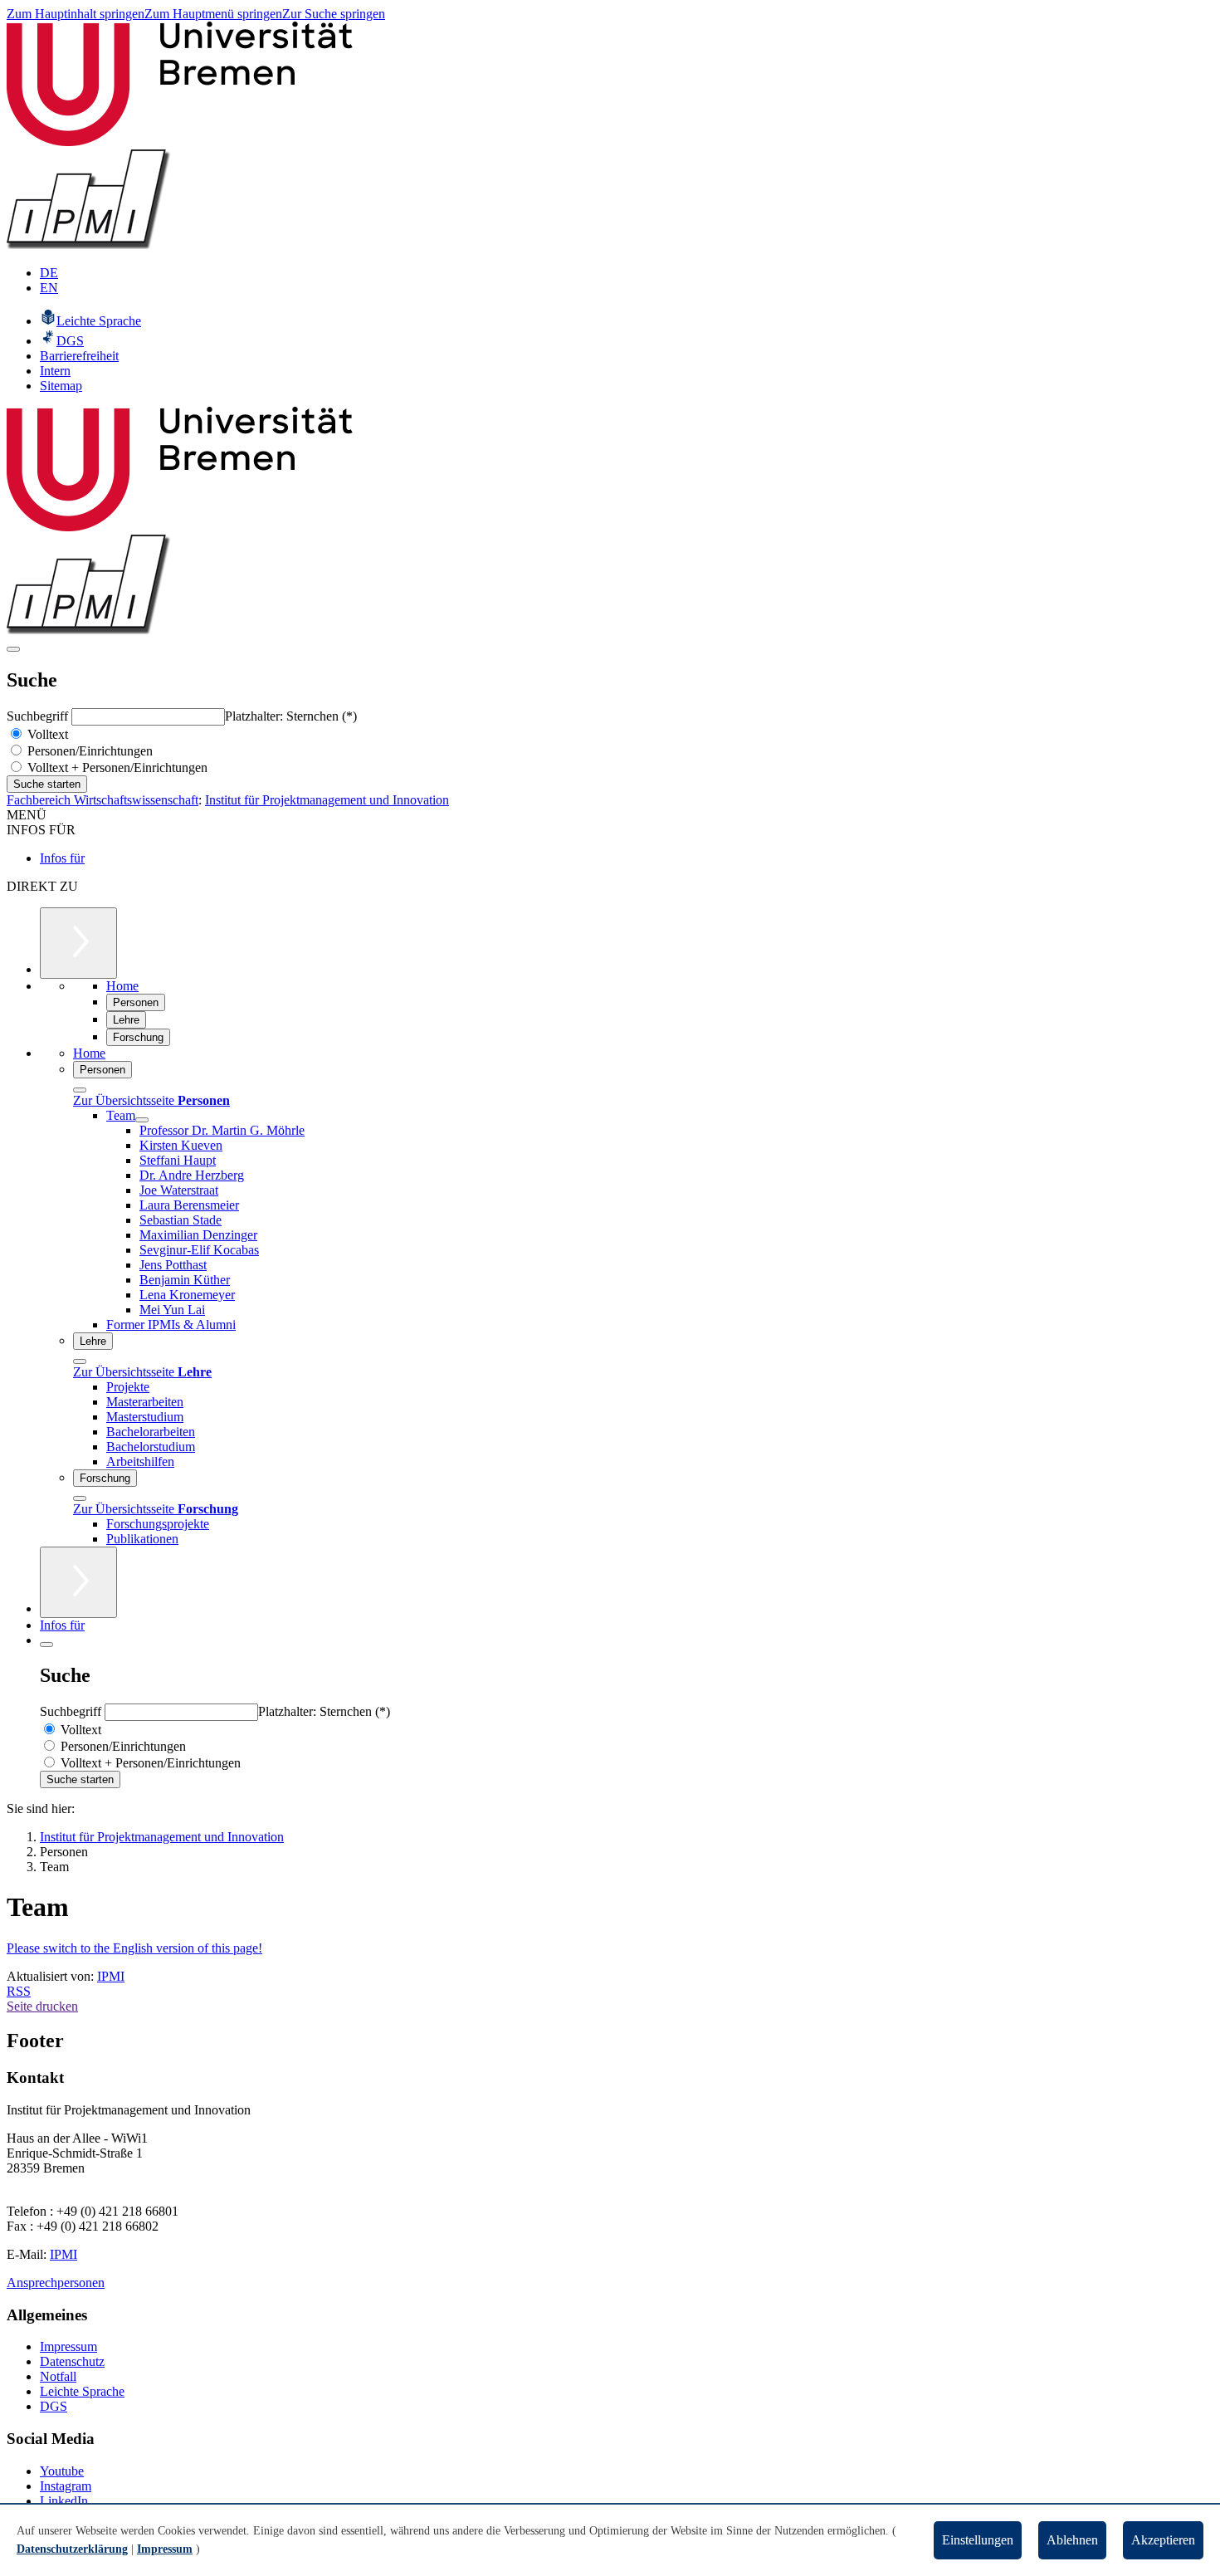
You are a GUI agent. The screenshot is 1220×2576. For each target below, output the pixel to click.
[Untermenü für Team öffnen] (142, 1120)
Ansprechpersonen (56, 2283)
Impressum (68, 2346)
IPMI (111, 1976)
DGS (54, 2406)
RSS (19, 1991)
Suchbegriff (39, 716)
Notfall (58, 2376)
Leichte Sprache (82, 2391)
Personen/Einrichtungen (88, 751)
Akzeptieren (1163, 2540)
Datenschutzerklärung (72, 2549)
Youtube (62, 2471)
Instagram (66, 2486)
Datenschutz (72, 2361)
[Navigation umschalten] (13, 649)
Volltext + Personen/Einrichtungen (116, 767)
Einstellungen (978, 2540)
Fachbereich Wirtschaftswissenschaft (102, 800)
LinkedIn (64, 2501)
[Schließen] (80, 1090)
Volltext (46, 734)
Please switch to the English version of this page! (134, 1948)
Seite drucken (42, 2006)
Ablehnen (1072, 2540)
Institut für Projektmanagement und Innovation (327, 800)
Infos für (62, 858)
